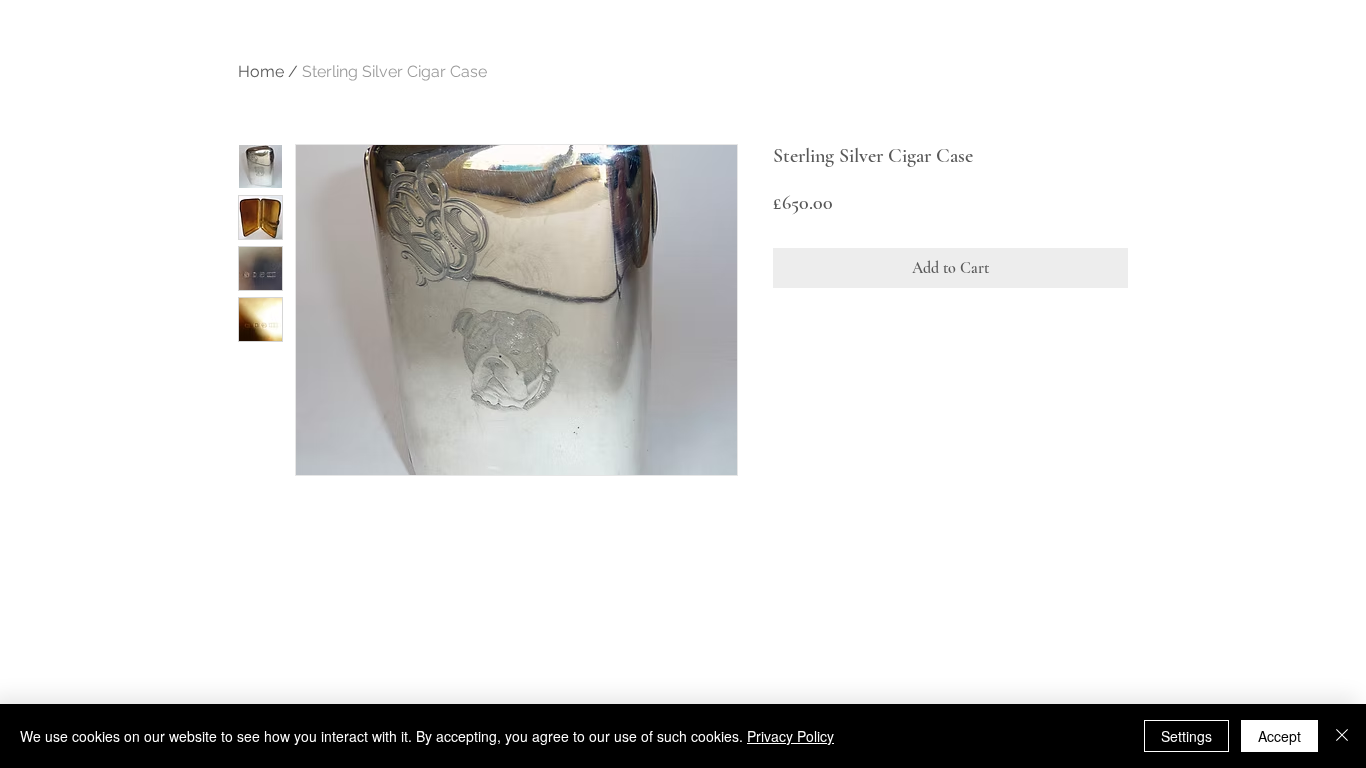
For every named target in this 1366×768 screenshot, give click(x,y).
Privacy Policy (790, 736)
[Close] (1342, 736)
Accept (1279, 736)
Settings (1186, 736)
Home (261, 71)
